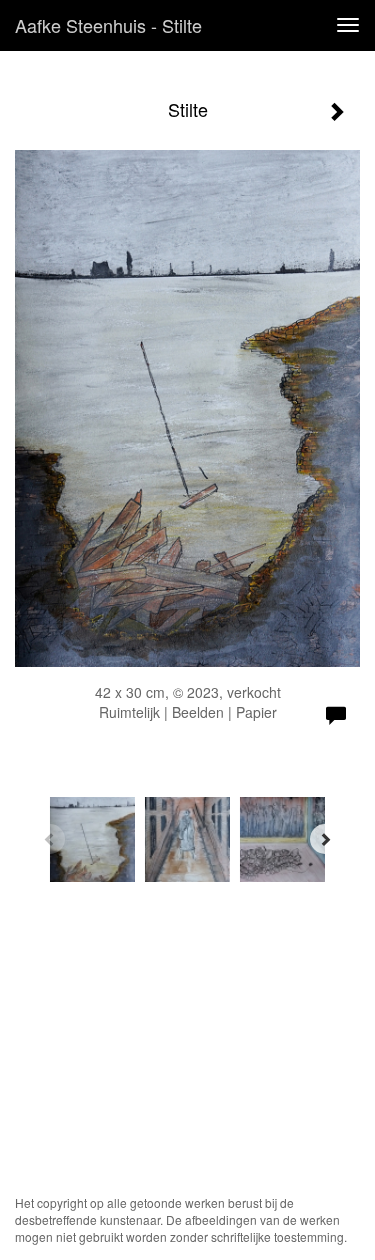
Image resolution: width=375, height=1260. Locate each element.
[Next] (325, 839)
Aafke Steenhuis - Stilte (108, 25)
